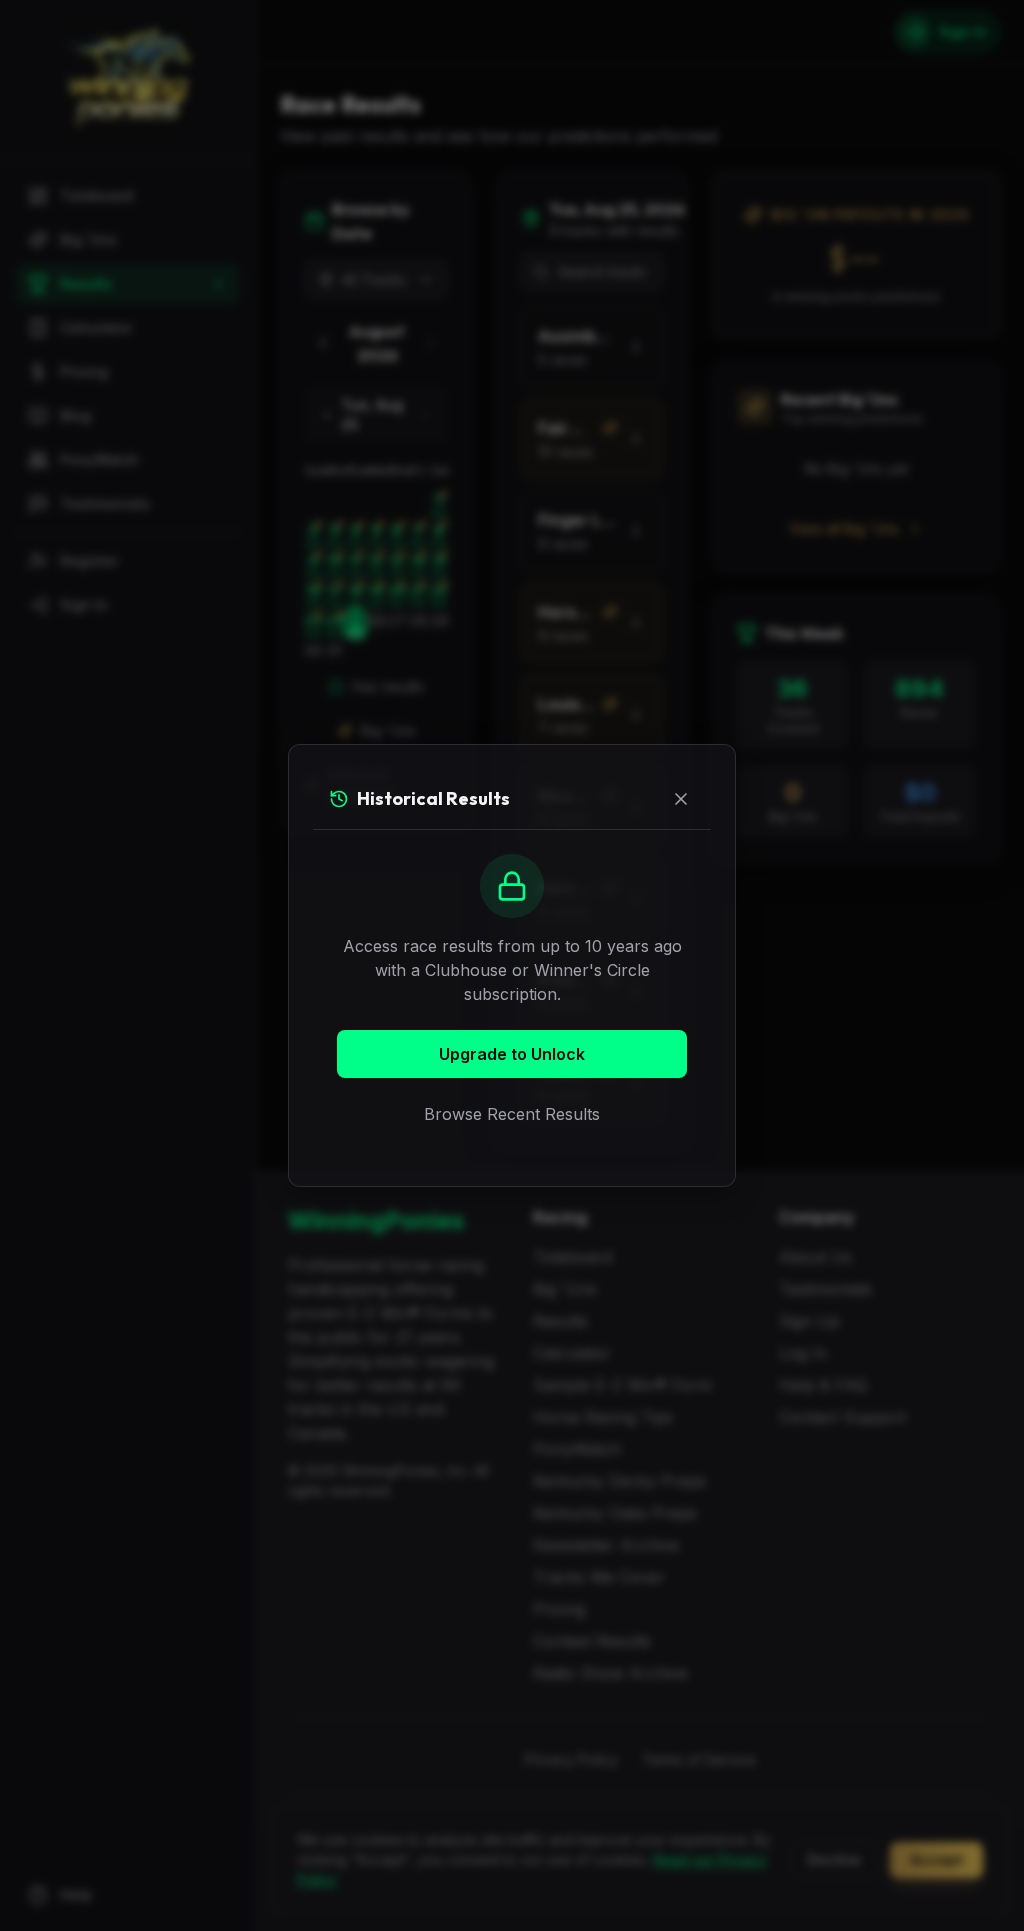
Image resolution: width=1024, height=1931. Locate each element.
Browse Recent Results (512, 1114)
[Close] (681, 799)
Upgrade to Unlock (512, 1054)
